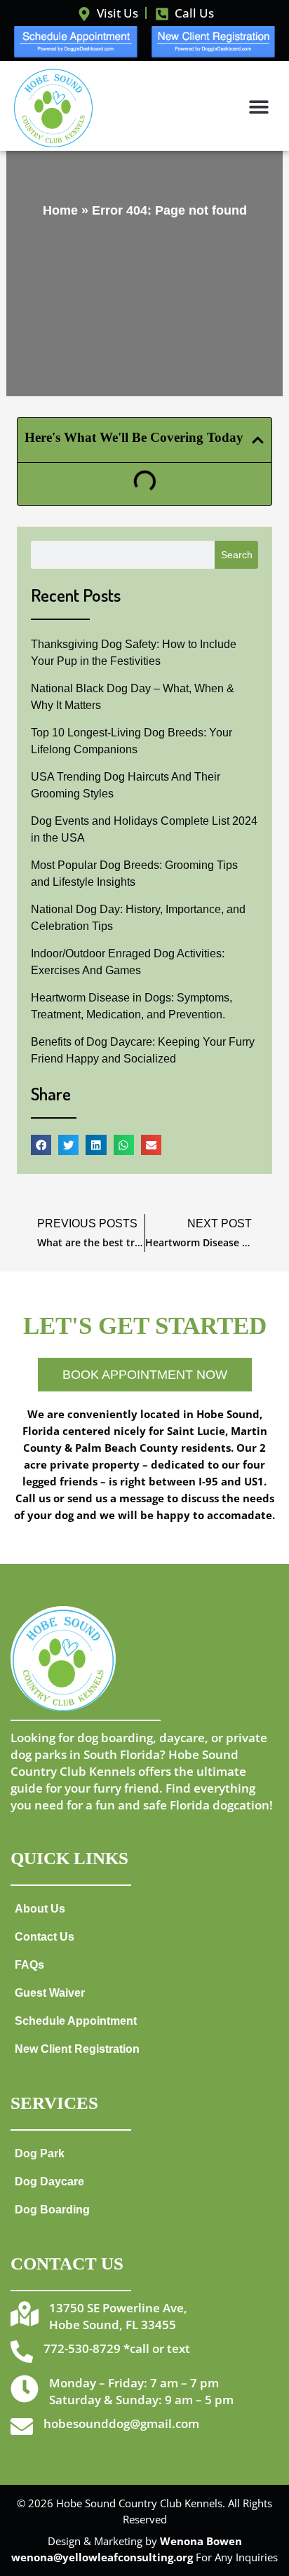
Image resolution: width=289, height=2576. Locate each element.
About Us (40, 1908)
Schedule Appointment (76, 2021)
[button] (259, 106)
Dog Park (40, 2153)
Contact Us (45, 1936)
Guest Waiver (50, 1992)
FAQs (29, 1964)
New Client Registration (77, 2049)
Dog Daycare (49, 2181)
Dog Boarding (52, 2209)
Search (237, 555)
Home (60, 210)
